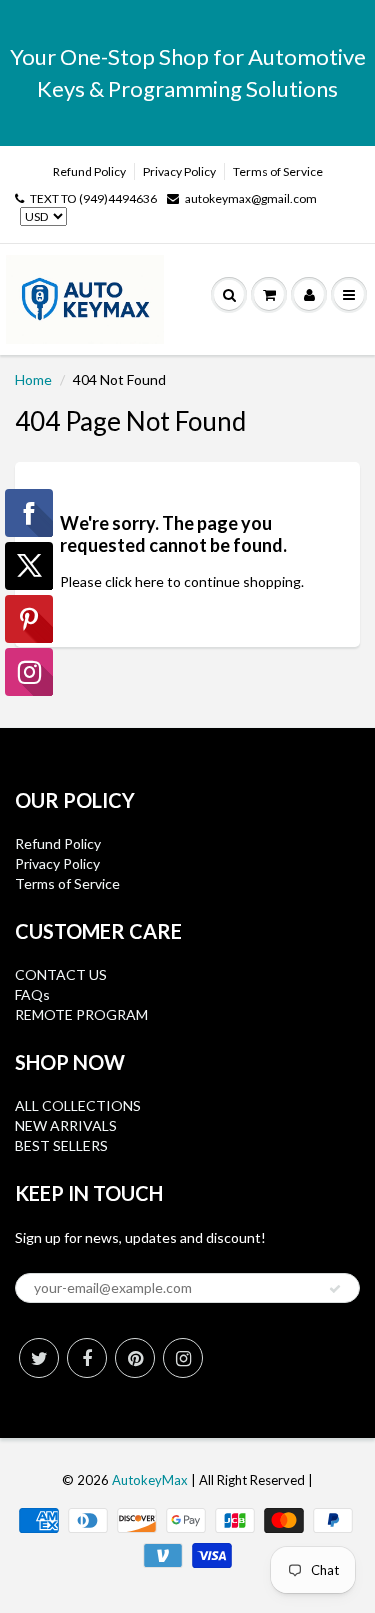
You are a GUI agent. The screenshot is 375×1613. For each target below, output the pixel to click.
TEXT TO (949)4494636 (93, 198)
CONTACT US (61, 974)
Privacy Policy (179, 171)
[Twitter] (39, 1358)
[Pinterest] (135, 1358)
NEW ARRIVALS (66, 1125)
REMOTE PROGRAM (81, 1014)
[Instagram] (183, 1358)
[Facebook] (87, 1358)
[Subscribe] (335, 1289)
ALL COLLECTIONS (78, 1105)
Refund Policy (89, 171)
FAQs (32, 994)
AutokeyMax (150, 1480)
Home (33, 379)
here (149, 581)
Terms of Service (278, 171)
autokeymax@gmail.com (251, 198)
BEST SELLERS (61, 1145)
